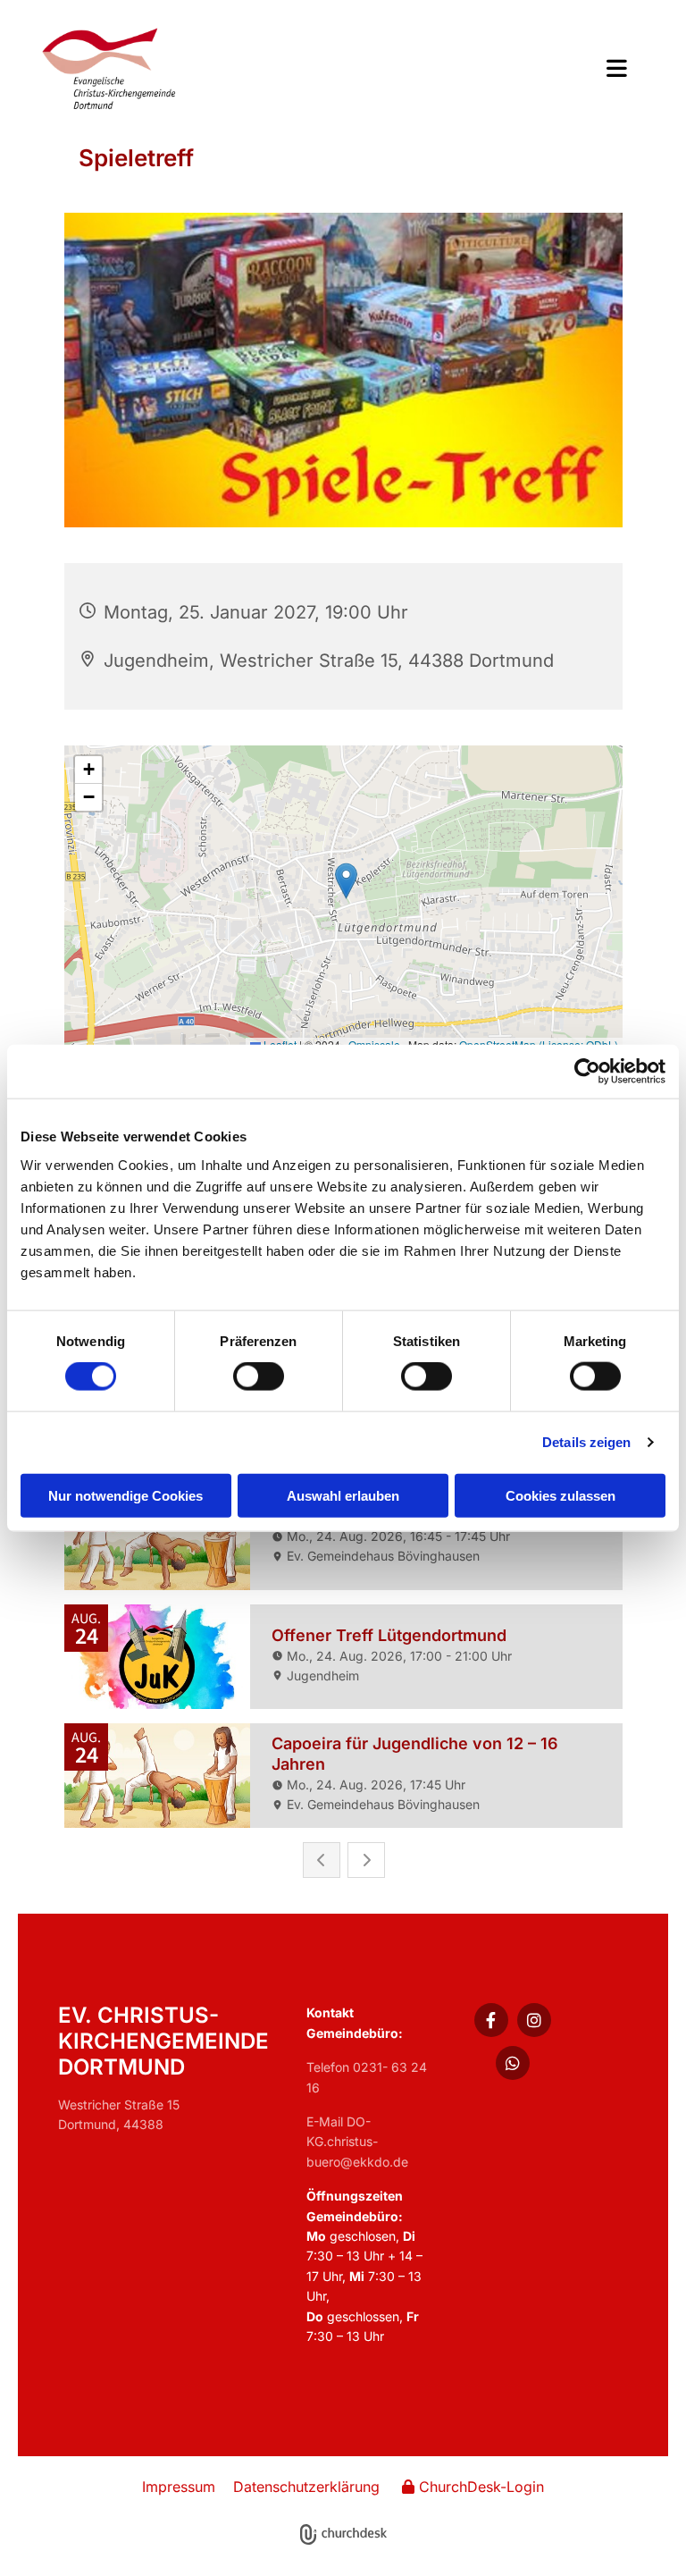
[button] (465, 70)
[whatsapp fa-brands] (513, 2063)
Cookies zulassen (561, 1495)
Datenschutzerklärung (306, 2487)
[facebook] (491, 2020)
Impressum (179, 2487)
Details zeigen (586, 1442)
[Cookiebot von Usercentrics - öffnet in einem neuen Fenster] (587, 1072)
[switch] (259, 1376)
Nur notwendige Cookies (125, 1495)
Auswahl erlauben (343, 1495)
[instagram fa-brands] (534, 2020)
